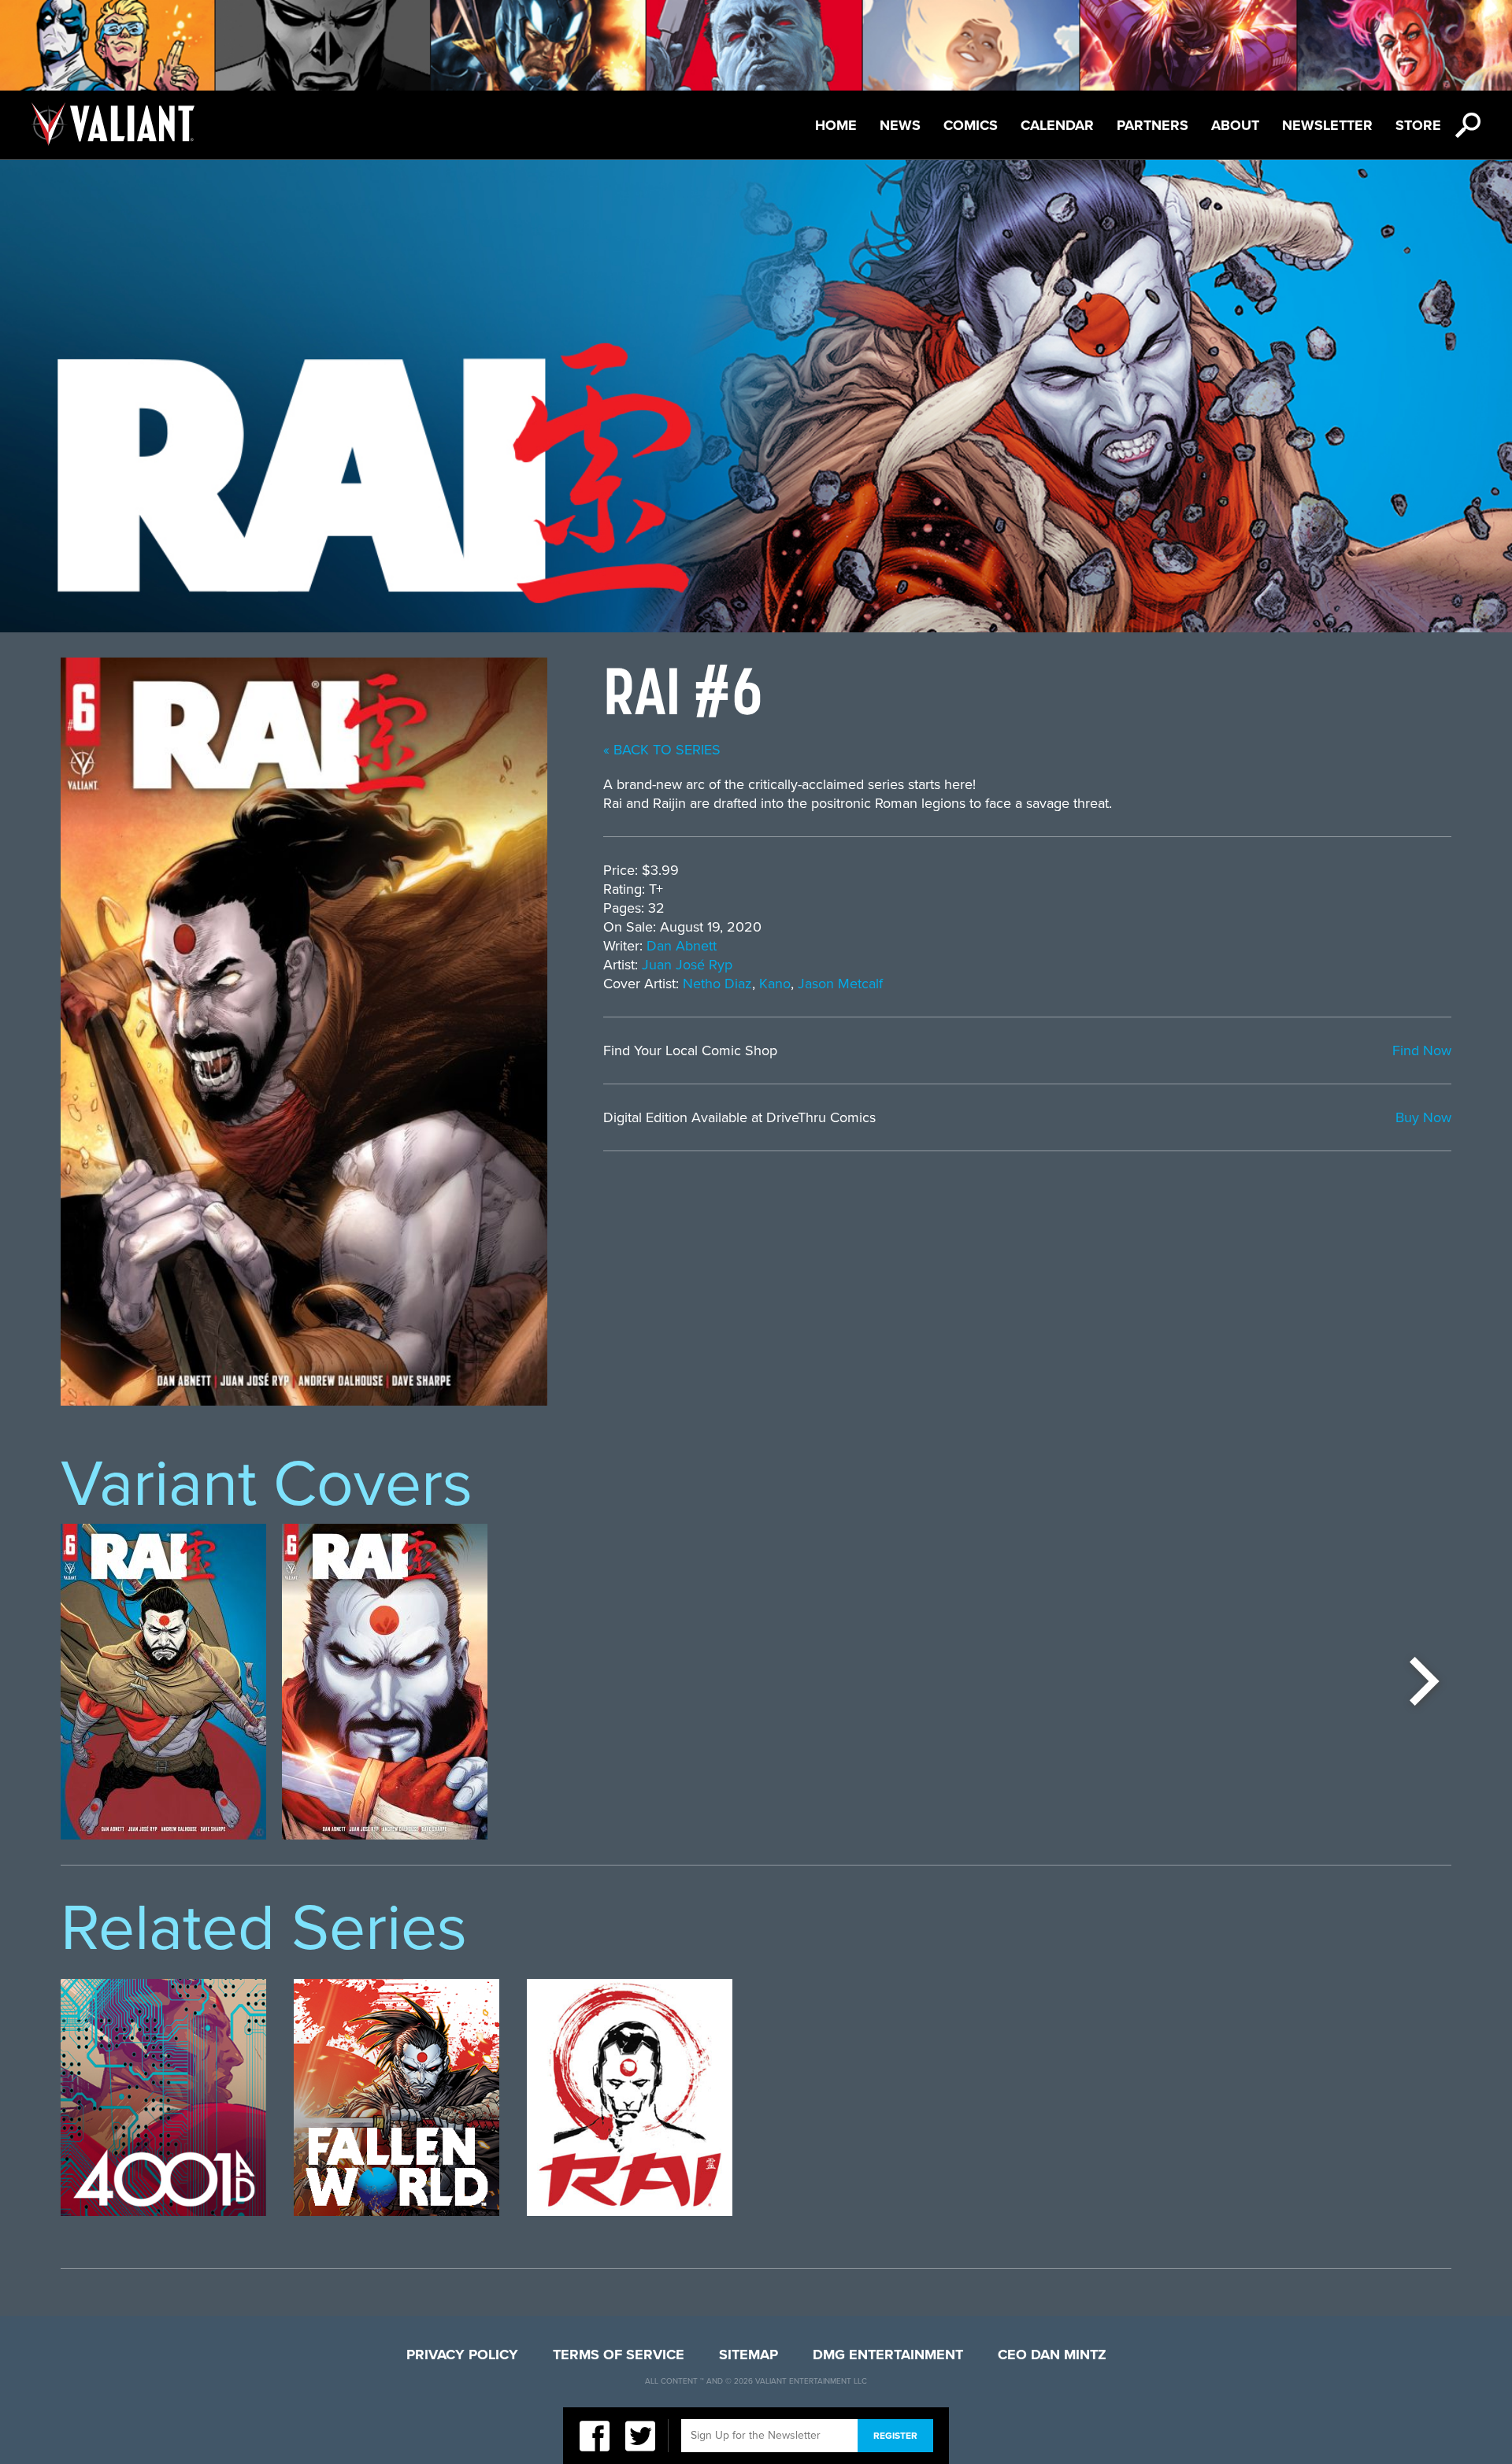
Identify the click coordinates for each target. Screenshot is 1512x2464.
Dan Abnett (682, 946)
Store (1418, 125)
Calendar (1057, 125)
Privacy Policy (462, 2355)
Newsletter (1327, 125)
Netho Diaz (717, 984)
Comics (971, 125)
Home (836, 125)
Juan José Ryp (687, 965)
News (900, 125)
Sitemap (749, 2355)
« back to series (662, 750)
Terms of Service (619, 2355)
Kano (775, 984)
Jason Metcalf (840, 984)
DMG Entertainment (888, 2355)
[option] (163, 1682)
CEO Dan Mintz (1052, 2355)
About (1235, 125)
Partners (1153, 125)
